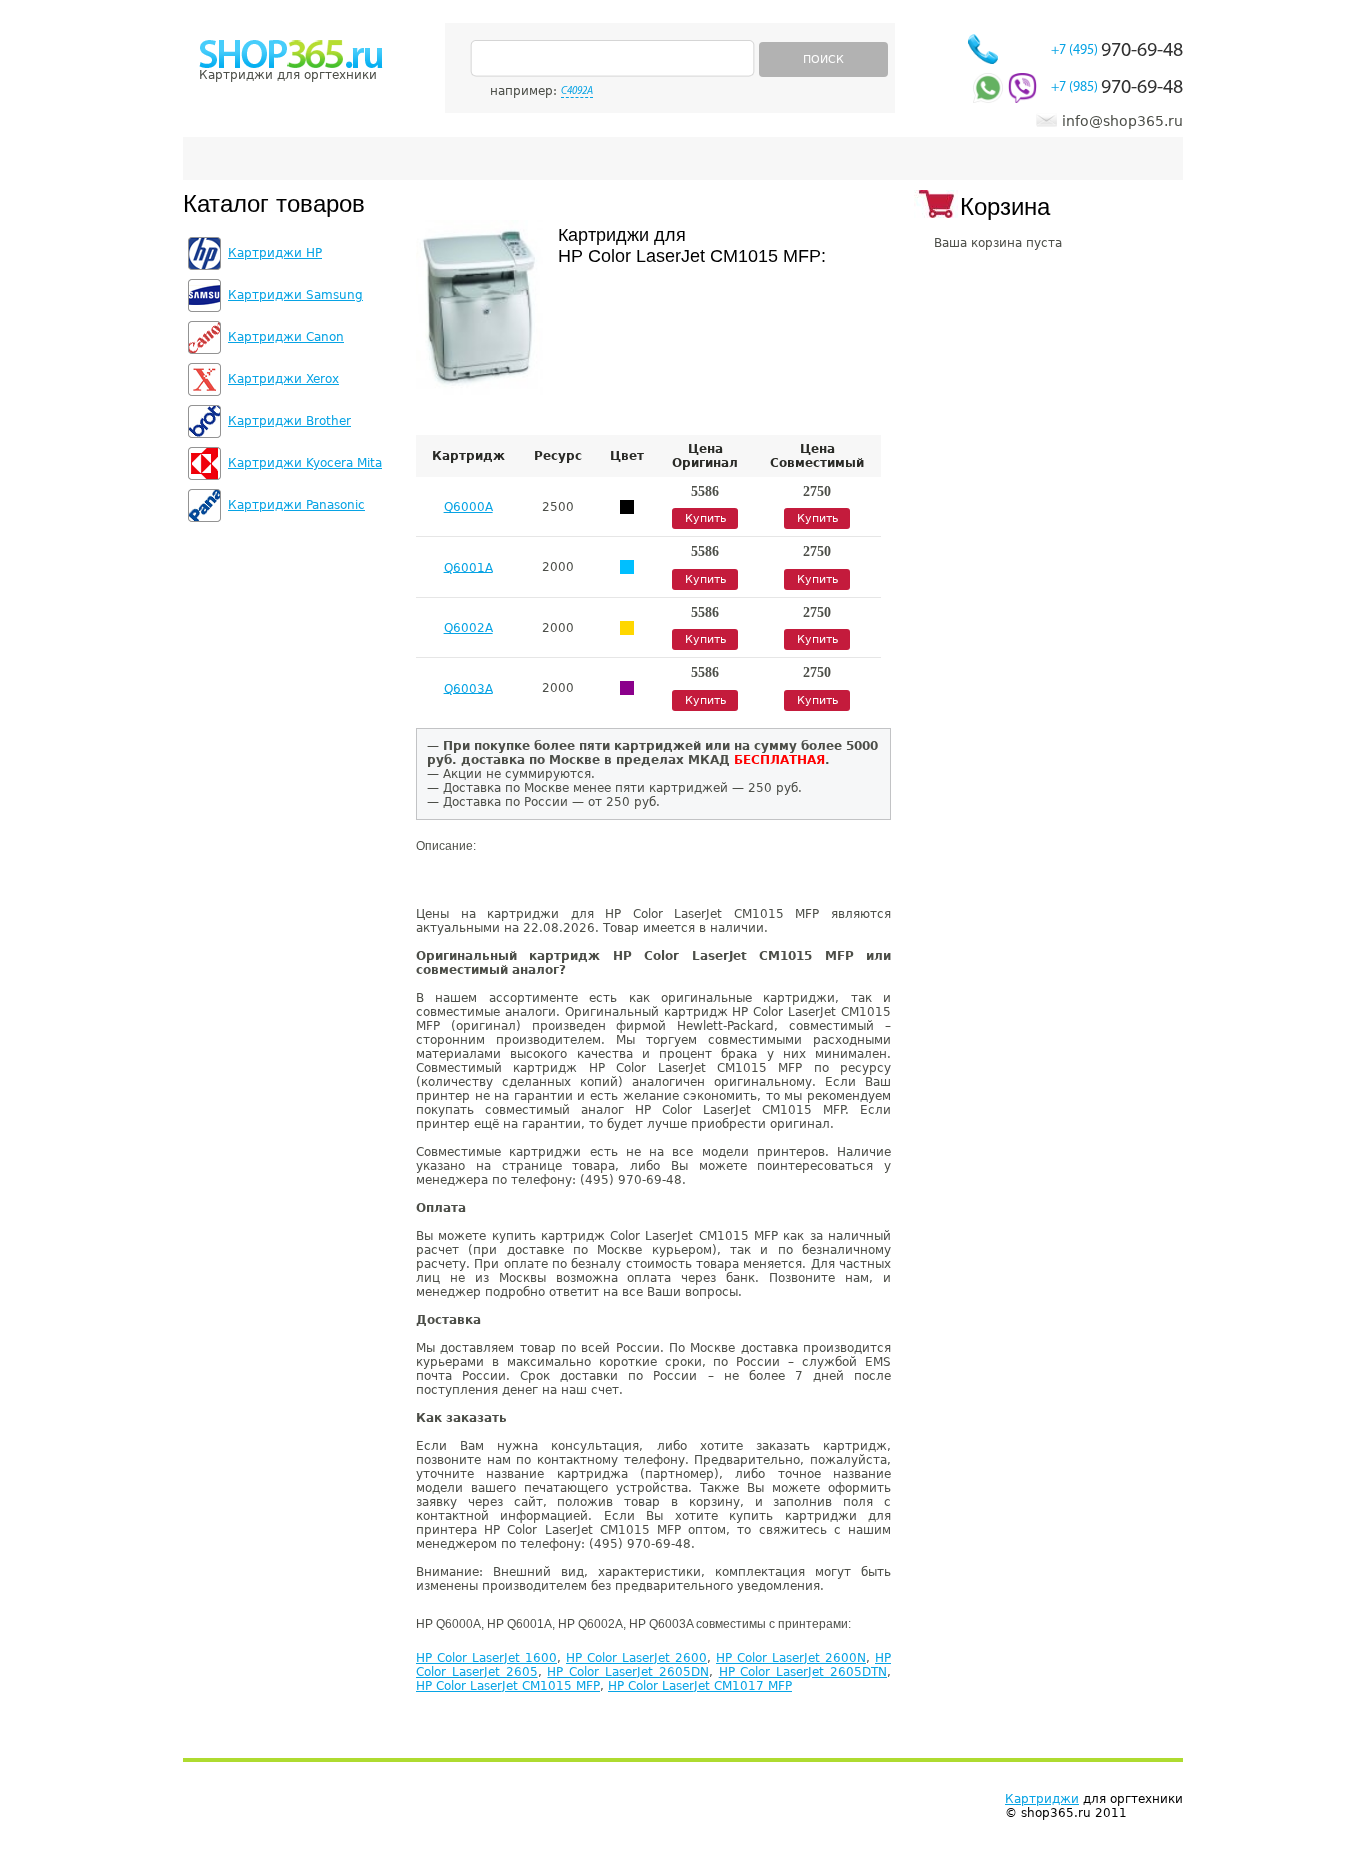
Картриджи (1042, 1799)
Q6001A (468, 567)
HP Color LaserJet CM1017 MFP (700, 1686)
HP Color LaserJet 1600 (486, 1658)
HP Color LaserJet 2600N (791, 1658)
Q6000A (468, 507)
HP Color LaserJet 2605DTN (803, 1672)
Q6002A (468, 628)
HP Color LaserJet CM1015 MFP (508, 1686)
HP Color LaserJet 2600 (636, 1658)
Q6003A (468, 688)
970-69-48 (1117, 51)
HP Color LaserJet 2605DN (627, 1672)
